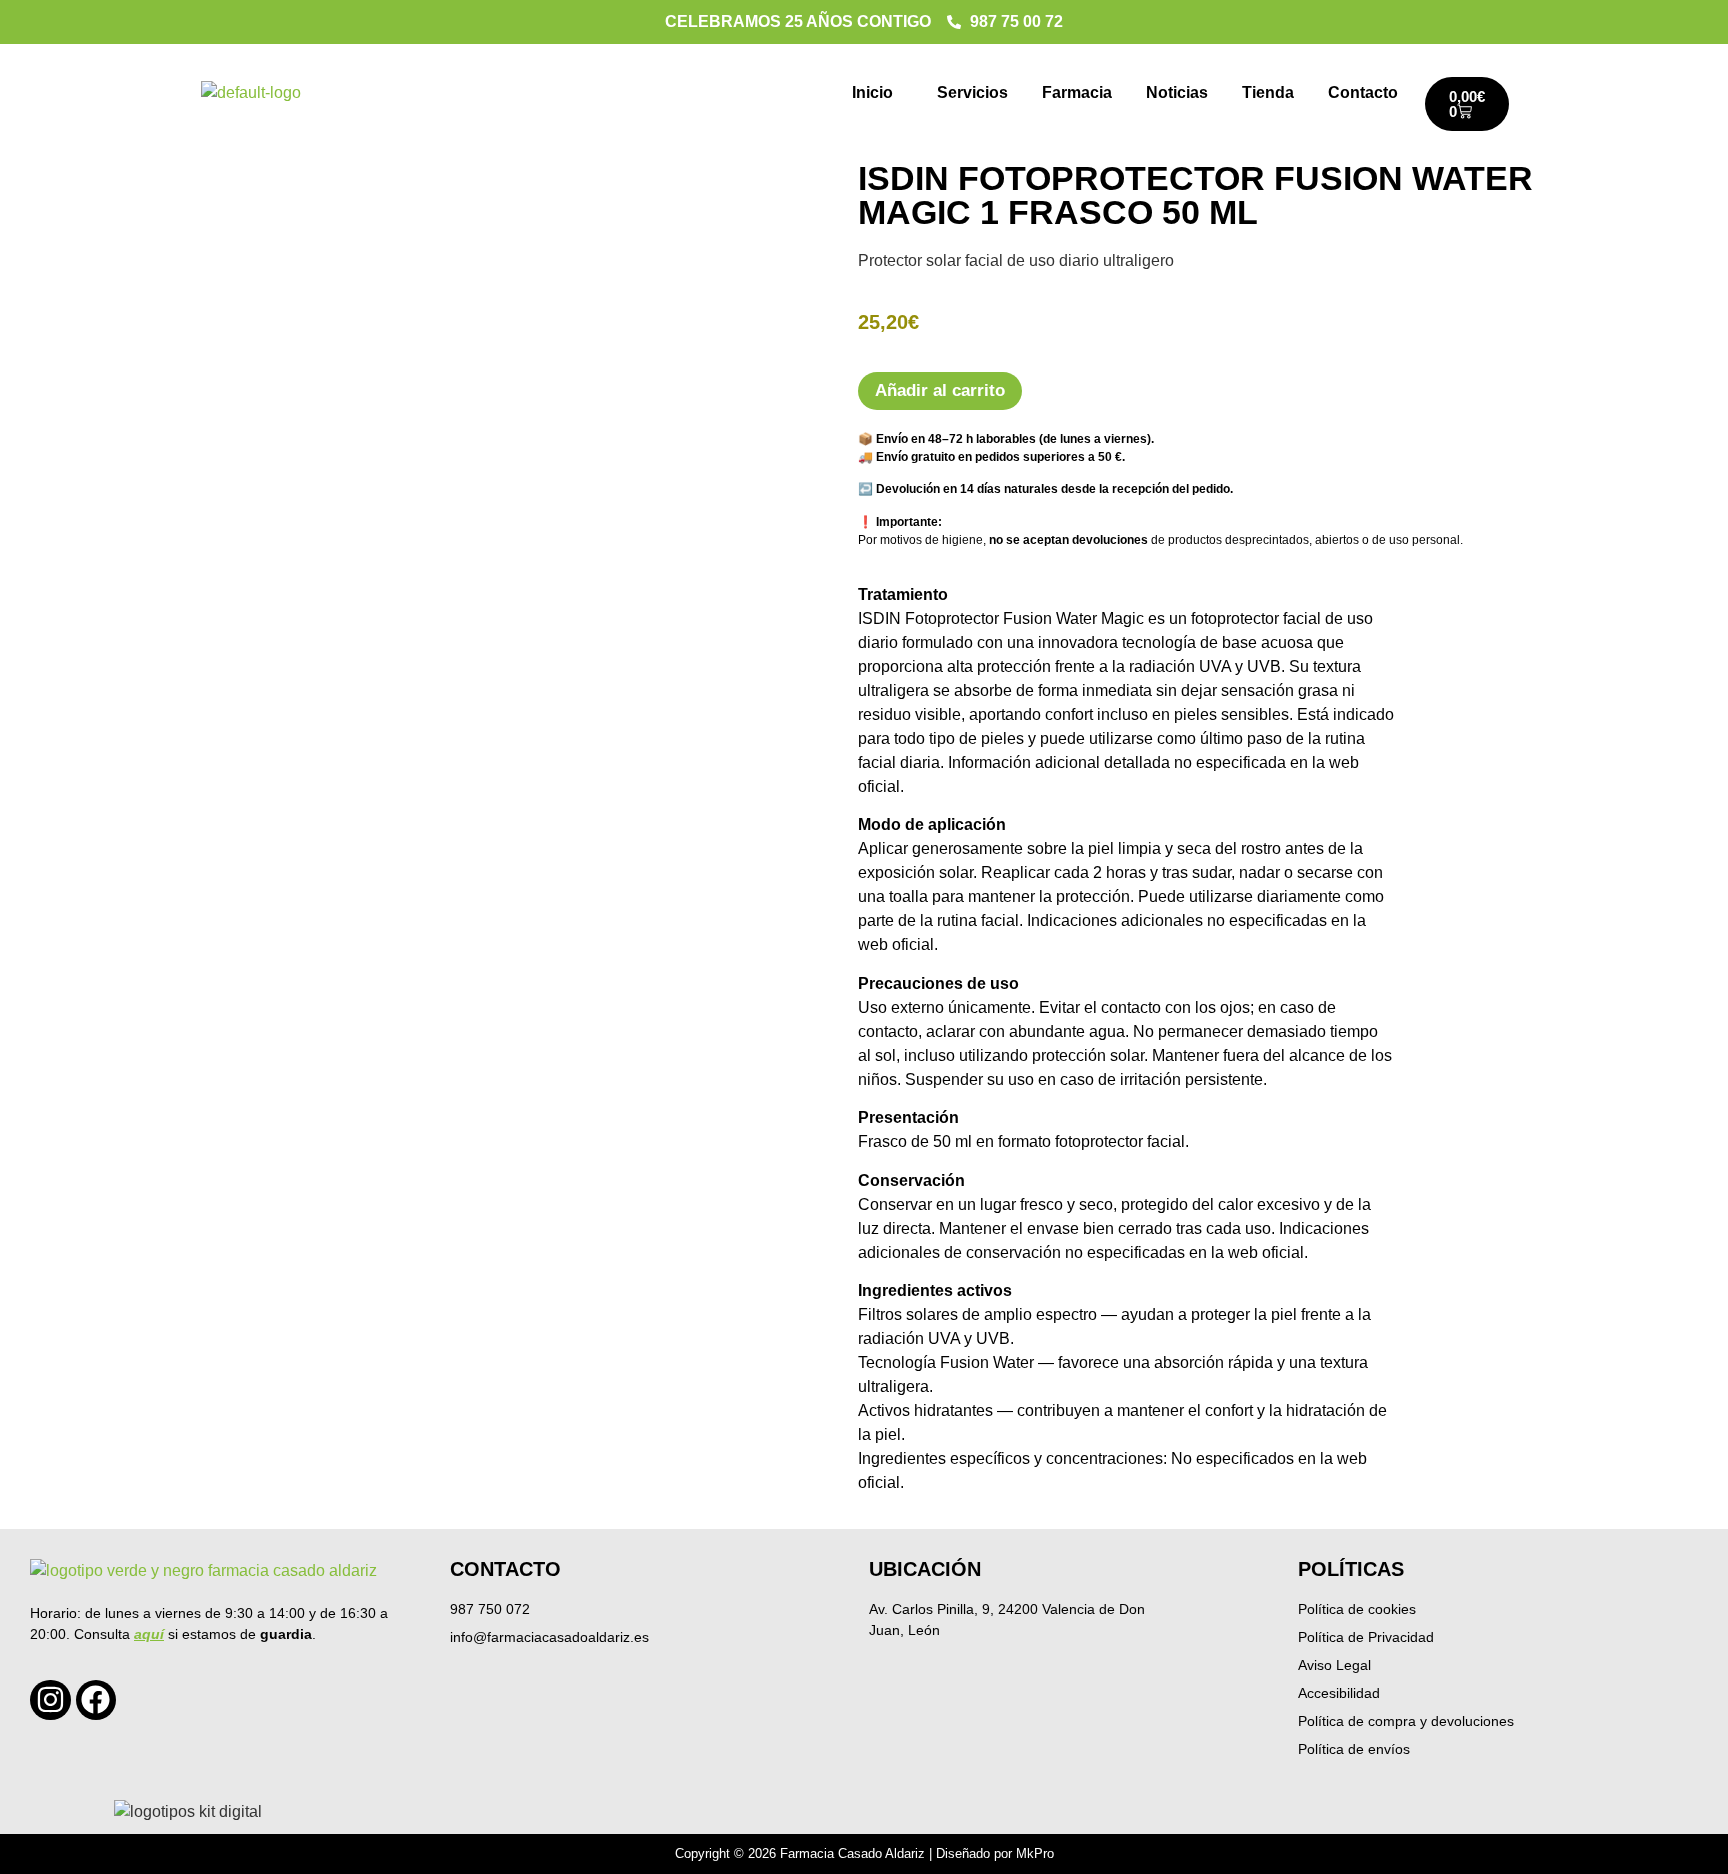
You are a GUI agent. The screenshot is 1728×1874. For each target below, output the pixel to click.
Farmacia (1077, 92)
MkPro (1035, 1853)
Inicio (872, 92)
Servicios (972, 92)
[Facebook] (96, 1700)
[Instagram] (50, 1700)
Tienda (1268, 92)
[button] (877, 93)
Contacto (1363, 92)
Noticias (1177, 92)
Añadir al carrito (940, 390)
